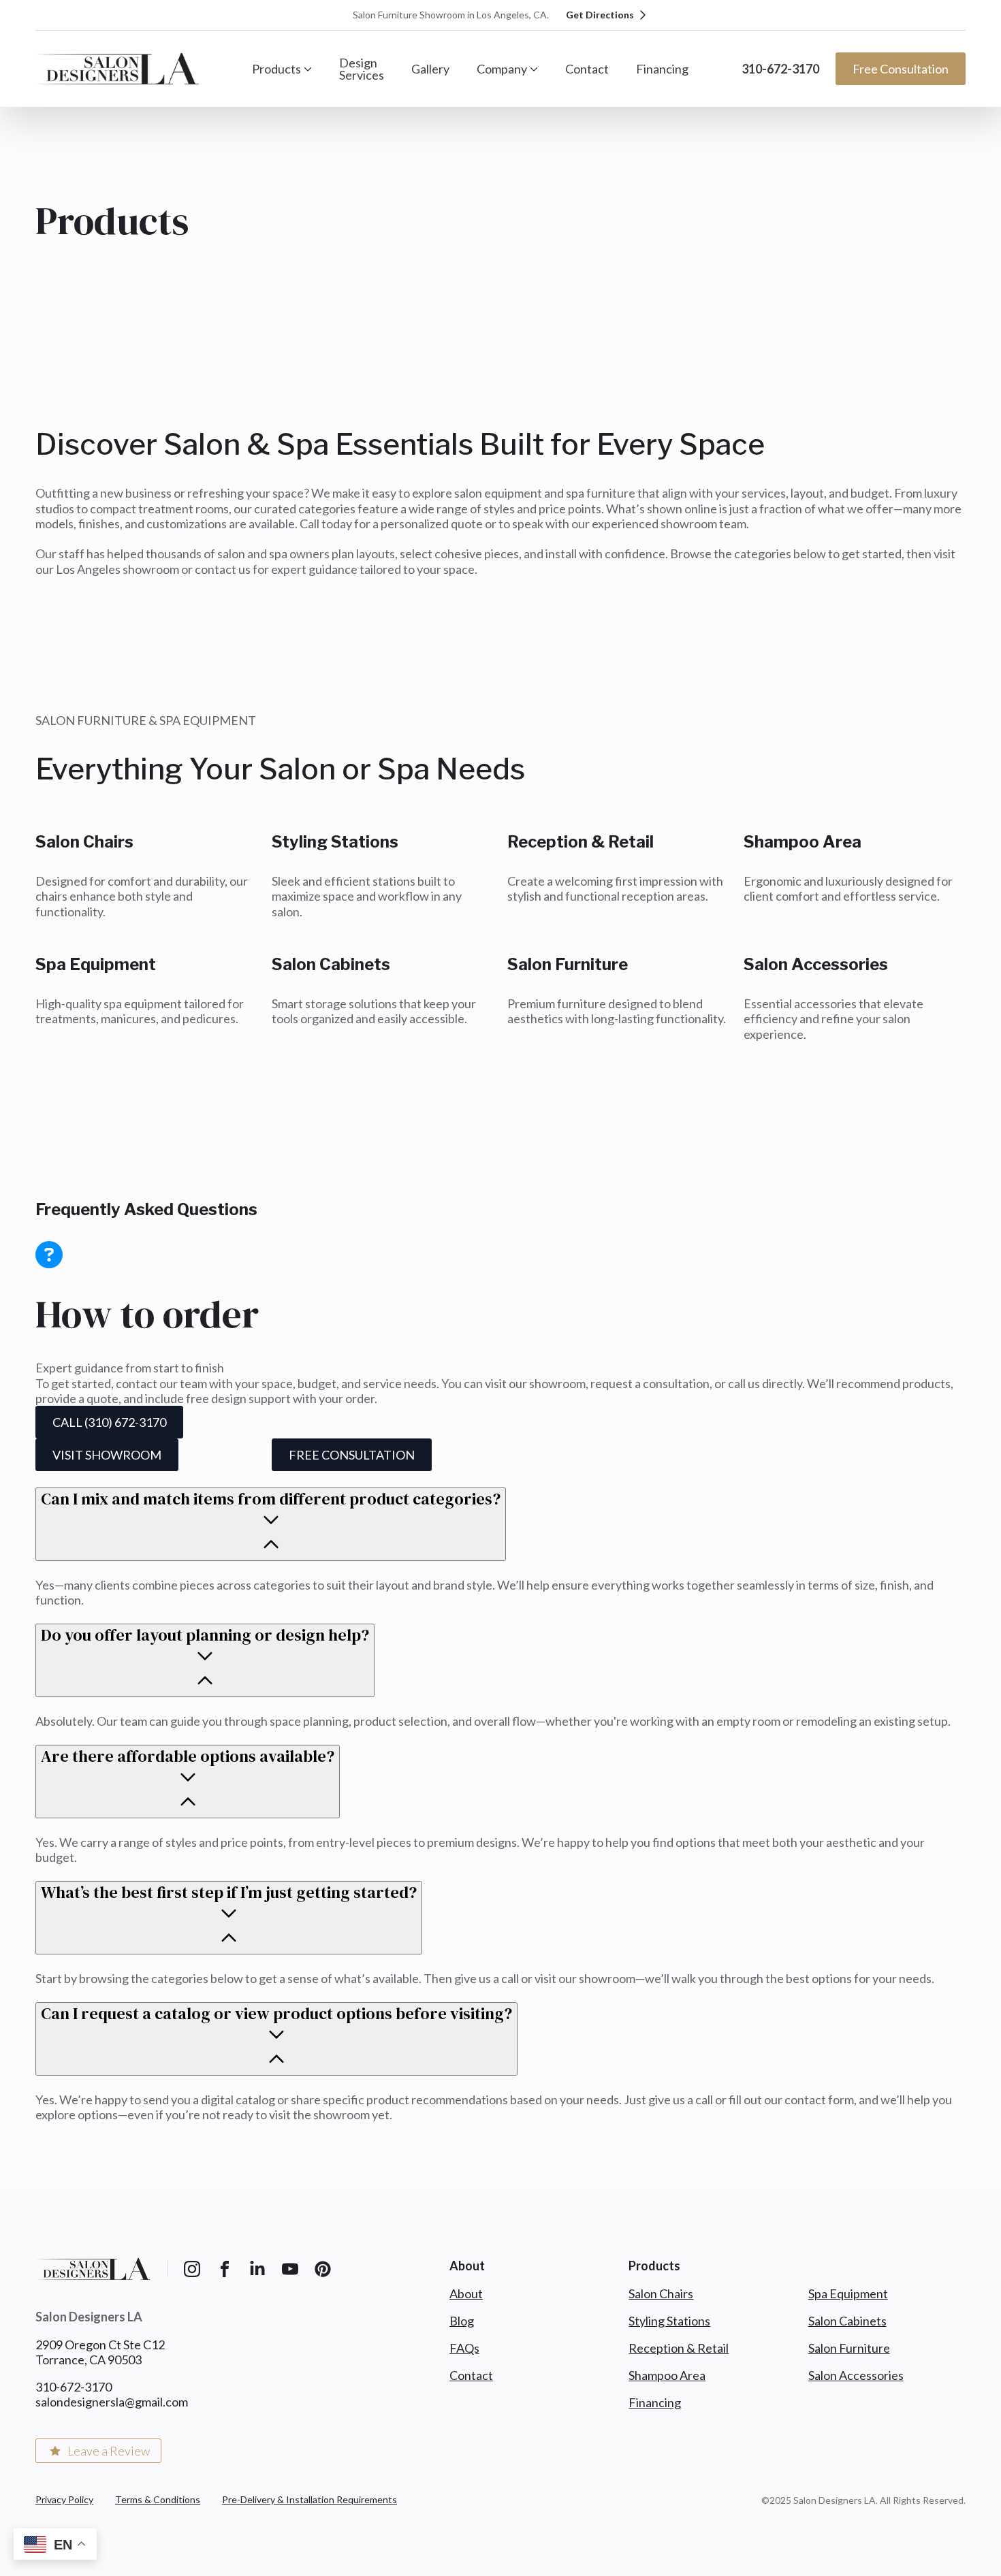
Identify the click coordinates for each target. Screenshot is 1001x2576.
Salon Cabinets (847, 2321)
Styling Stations (669, 2321)
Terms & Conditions (158, 2499)
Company (502, 69)
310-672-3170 (780, 69)
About (466, 2293)
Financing (662, 69)
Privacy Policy (64, 2499)
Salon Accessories (856, 2375)
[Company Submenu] (539, 69)
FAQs (464, 2348)
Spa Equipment (848, 2293)
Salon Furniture (849, 2348)
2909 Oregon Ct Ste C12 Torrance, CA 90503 (100, 2352)
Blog (462, 2321)
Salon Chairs (661, 2293)
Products (276, 69)
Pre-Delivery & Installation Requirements (309, 2499)
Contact (587, 69)
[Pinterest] (323, 2269)
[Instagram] (192, 2269)
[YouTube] (290, 2269)
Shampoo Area (667, 2375)
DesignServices (362, 69)
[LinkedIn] (257, 2269)
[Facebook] (225, 2269)
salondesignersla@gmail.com (112, 2402)
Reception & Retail (679, 2348)
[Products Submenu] (313, 69)
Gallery (430, 69)
